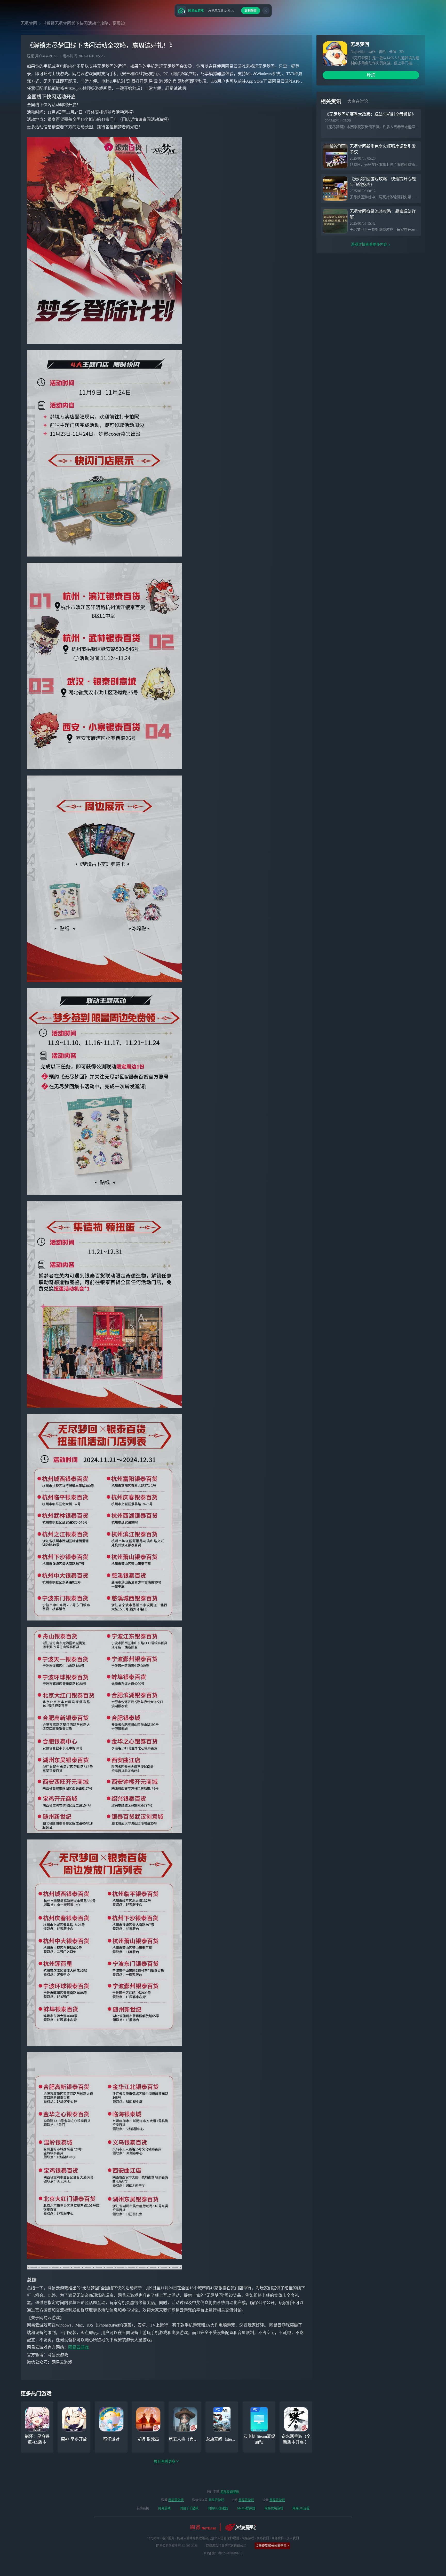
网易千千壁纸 (189, 2508)
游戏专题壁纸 (230, 2492)
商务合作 (278, 2538)
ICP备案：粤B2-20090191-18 (223, 2553)
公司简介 (153, 2538)
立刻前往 (251, 11)
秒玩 (371, 75)
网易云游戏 (78, 2347)
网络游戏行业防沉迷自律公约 (226, 2546)
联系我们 (263, 2538)
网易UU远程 (301, 2508)
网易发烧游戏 (274, 2508)
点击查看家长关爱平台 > (272, 2546)
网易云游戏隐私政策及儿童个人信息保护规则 (208, 2538)
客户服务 (168, 2538)
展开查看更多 (165, 2461)
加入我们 (293, 2538)
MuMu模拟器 (246, 2508)
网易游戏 (164, 2508)
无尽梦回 (29, 23)
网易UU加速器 (218, 2508)
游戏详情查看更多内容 (369, 244)
